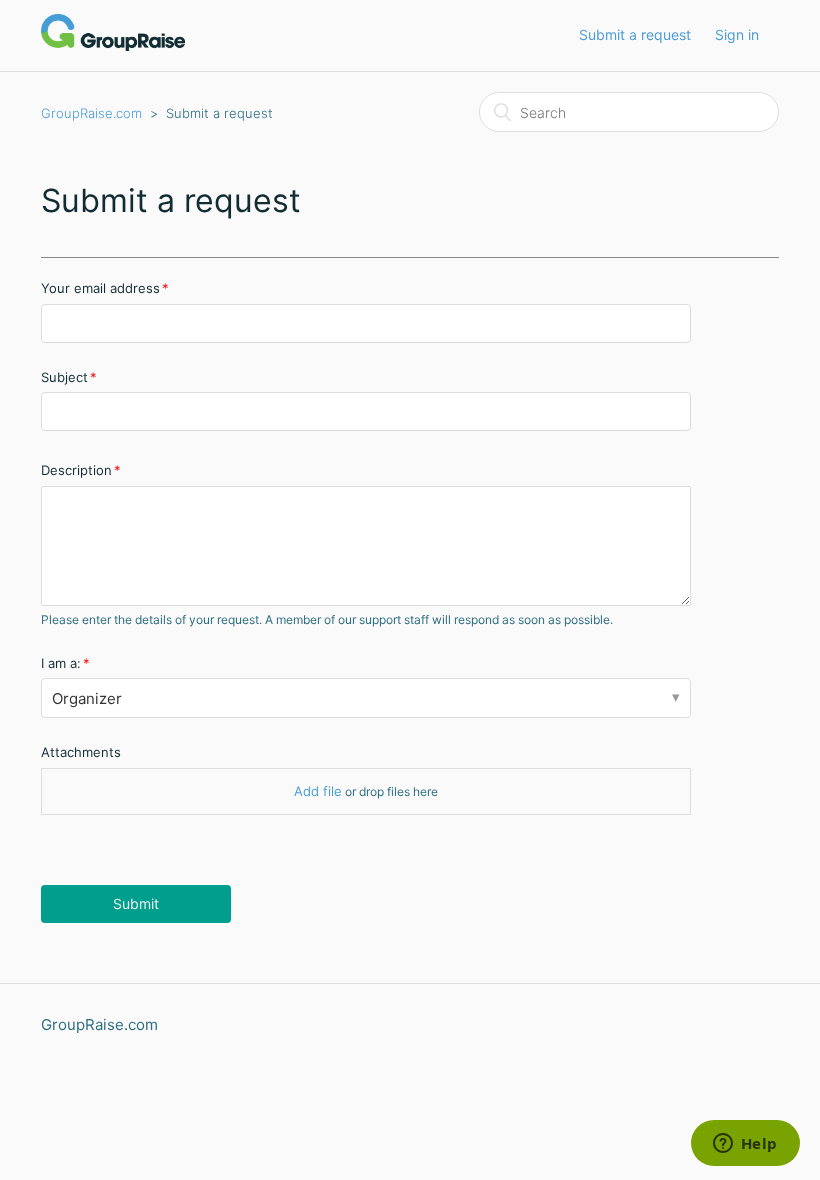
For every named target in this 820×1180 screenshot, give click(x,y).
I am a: (61, 663)
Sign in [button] (737, 34)
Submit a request (635, 34)
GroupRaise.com (91, 113)
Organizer (87, 698)
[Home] (113, 45)
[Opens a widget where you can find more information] (745, 1145)
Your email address (100, 288)
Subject (64, 377)
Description (76, 470)
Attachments (81, 752)
